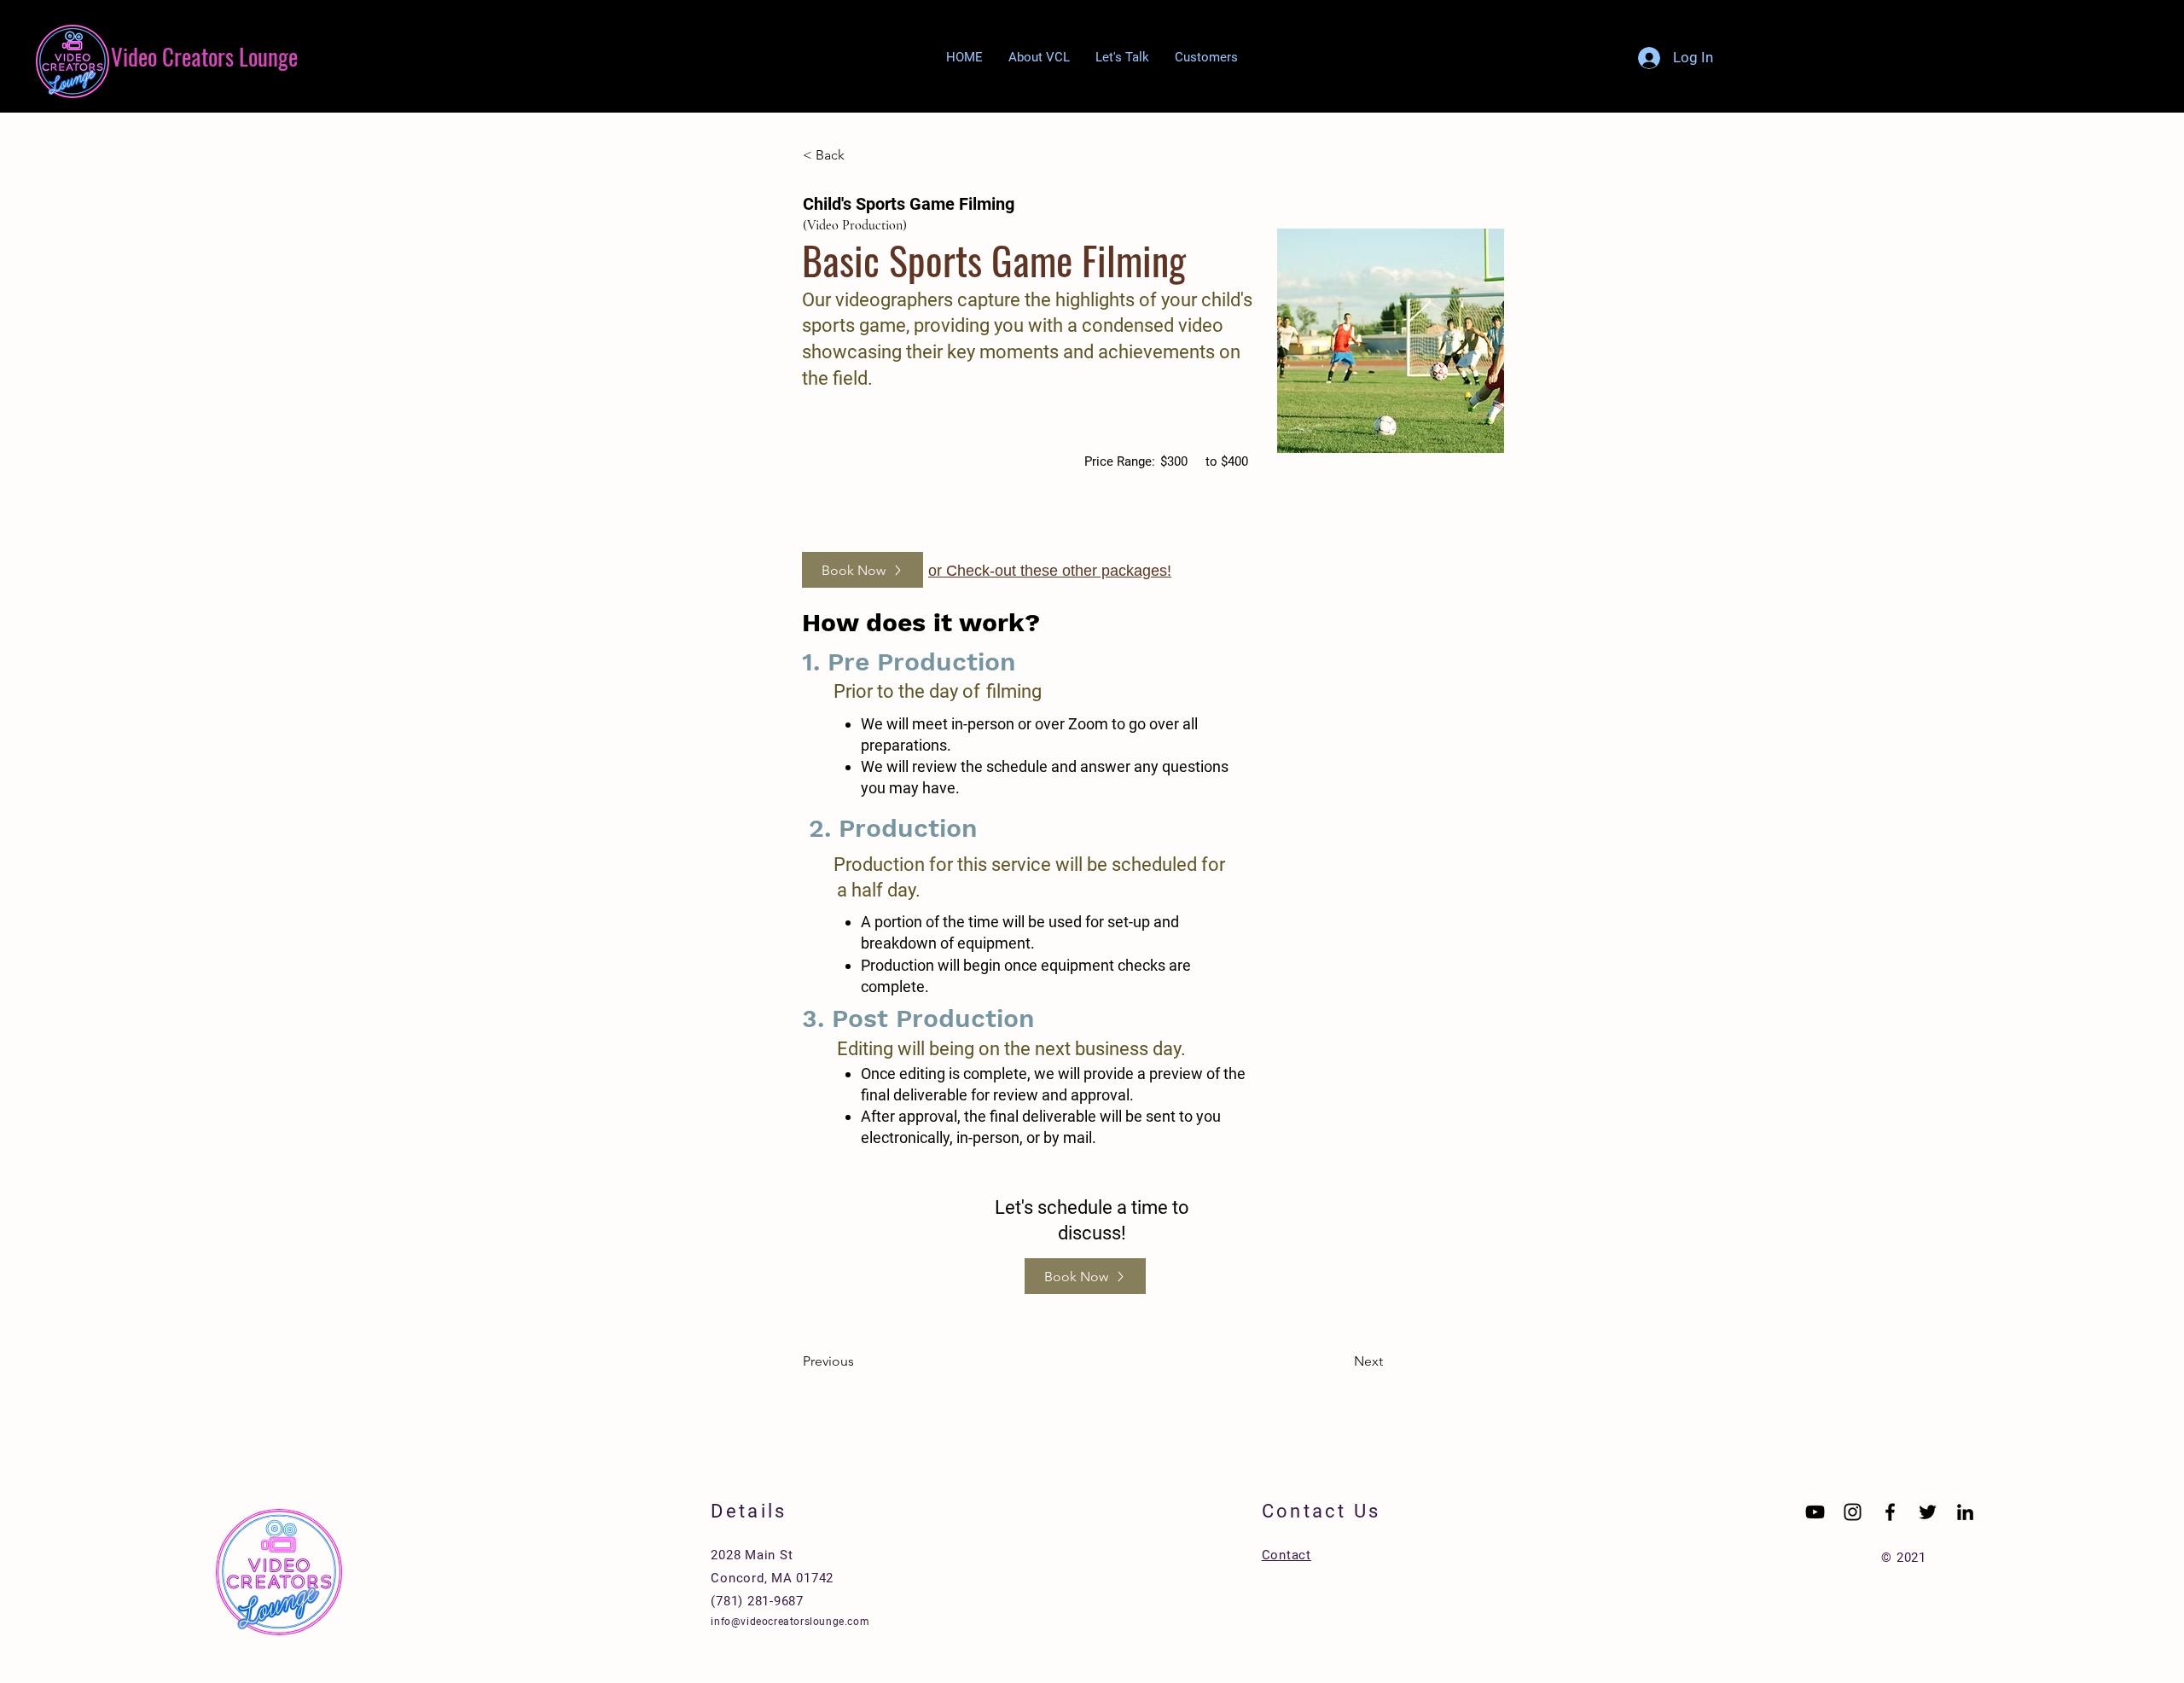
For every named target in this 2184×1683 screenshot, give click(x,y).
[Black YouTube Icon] (1815, 1512)
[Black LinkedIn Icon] (1965, 1512)
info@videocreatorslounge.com (790, 1622)
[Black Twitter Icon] (1928, 1512)
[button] (1206, 58)
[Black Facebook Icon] (1890, 1512)
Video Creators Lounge (204, 56)
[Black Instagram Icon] (1853, 1512)
